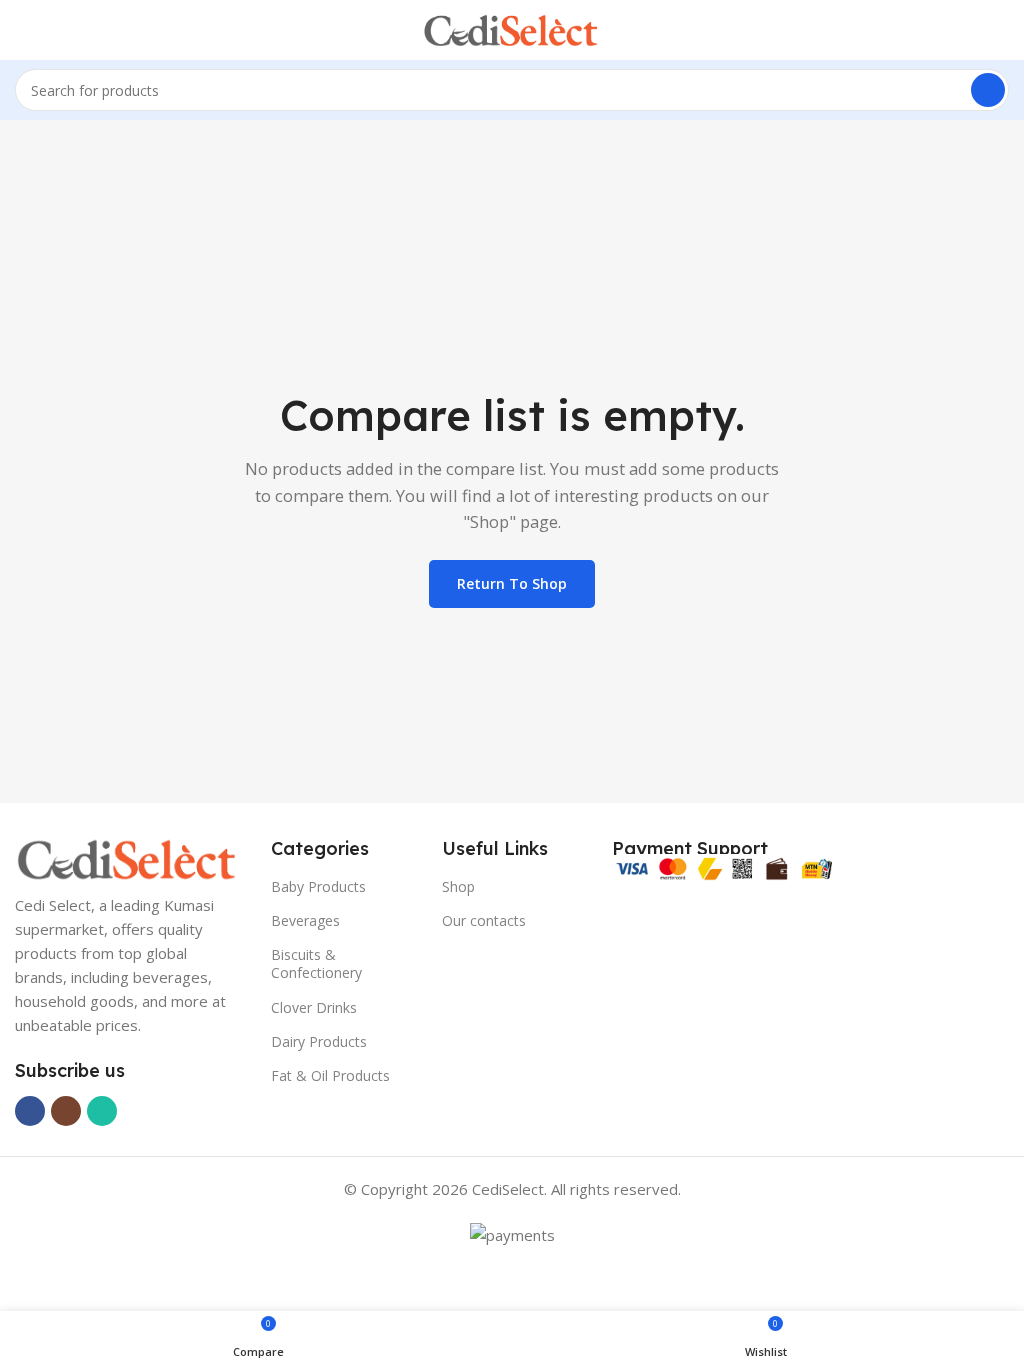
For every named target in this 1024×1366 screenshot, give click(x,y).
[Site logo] (512, 28)
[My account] (1001, 30)
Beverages (305, 920)
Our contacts (484, 920)
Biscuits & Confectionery (316, 963)
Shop (458, 886)
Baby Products (318, 886)
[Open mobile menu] (23, 30)
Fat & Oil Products (330, 1075)
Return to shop (512, 583)
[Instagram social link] (66, 1111)
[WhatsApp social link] (102, 1111)
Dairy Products (319, 1041)
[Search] (988, 90)
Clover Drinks (314, 1007)
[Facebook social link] (30, 1111)
